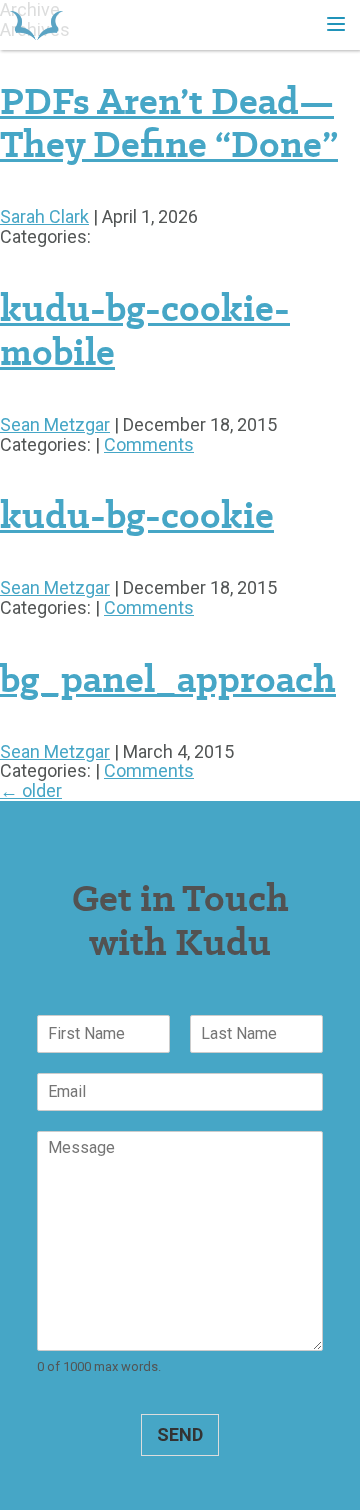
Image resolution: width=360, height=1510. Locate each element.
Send (180, 1434)
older (31, 790)
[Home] (36, 25)
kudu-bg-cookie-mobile (145, 330)
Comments (149, 444)
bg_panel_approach (168, 679)
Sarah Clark (44, 216)
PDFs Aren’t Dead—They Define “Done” (169, 123)
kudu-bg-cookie (137, 515)
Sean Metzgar (55, 424)
